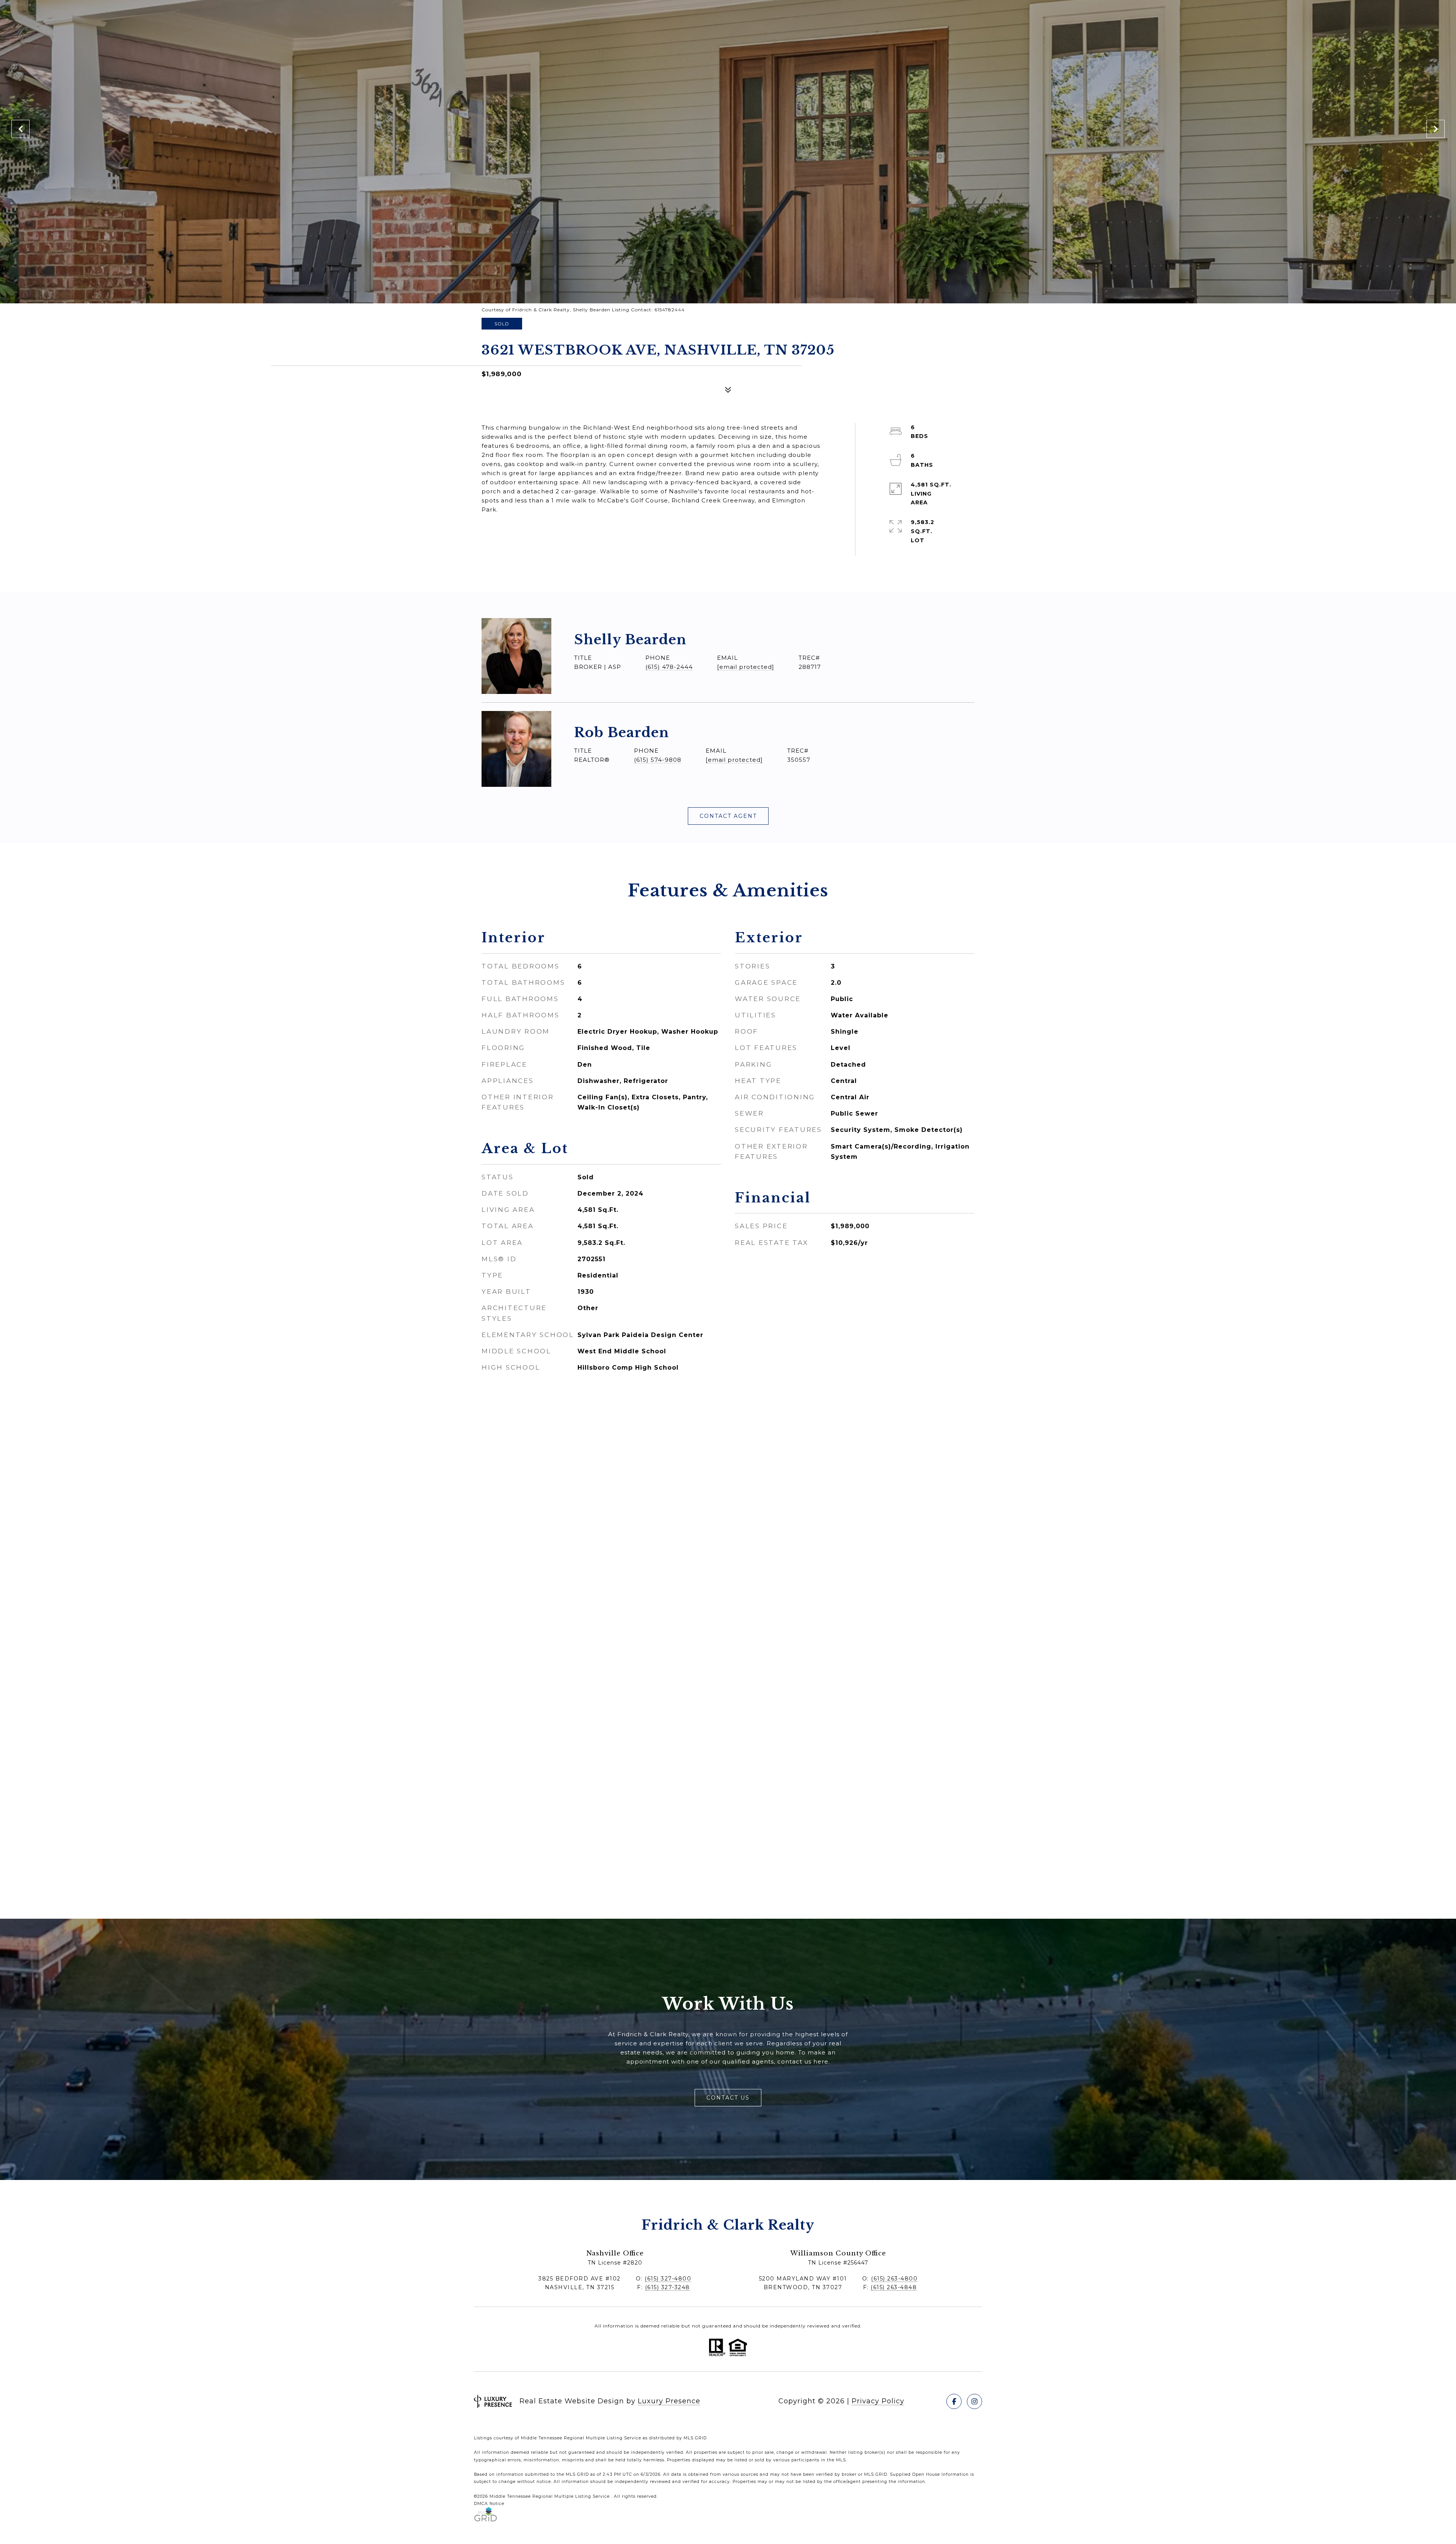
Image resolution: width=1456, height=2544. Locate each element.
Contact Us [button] (728, 2098)
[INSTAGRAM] (974, 2401)
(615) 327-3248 (668, 2287)
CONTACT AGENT (728, 816)
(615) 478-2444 (669, 667)
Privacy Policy (878, 2401)
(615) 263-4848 (894, 2287)
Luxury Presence (669, 2401)
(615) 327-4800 (668, 2279)
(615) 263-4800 (894, 2279)
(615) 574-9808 (658, 760)
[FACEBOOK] (954, 2401)
